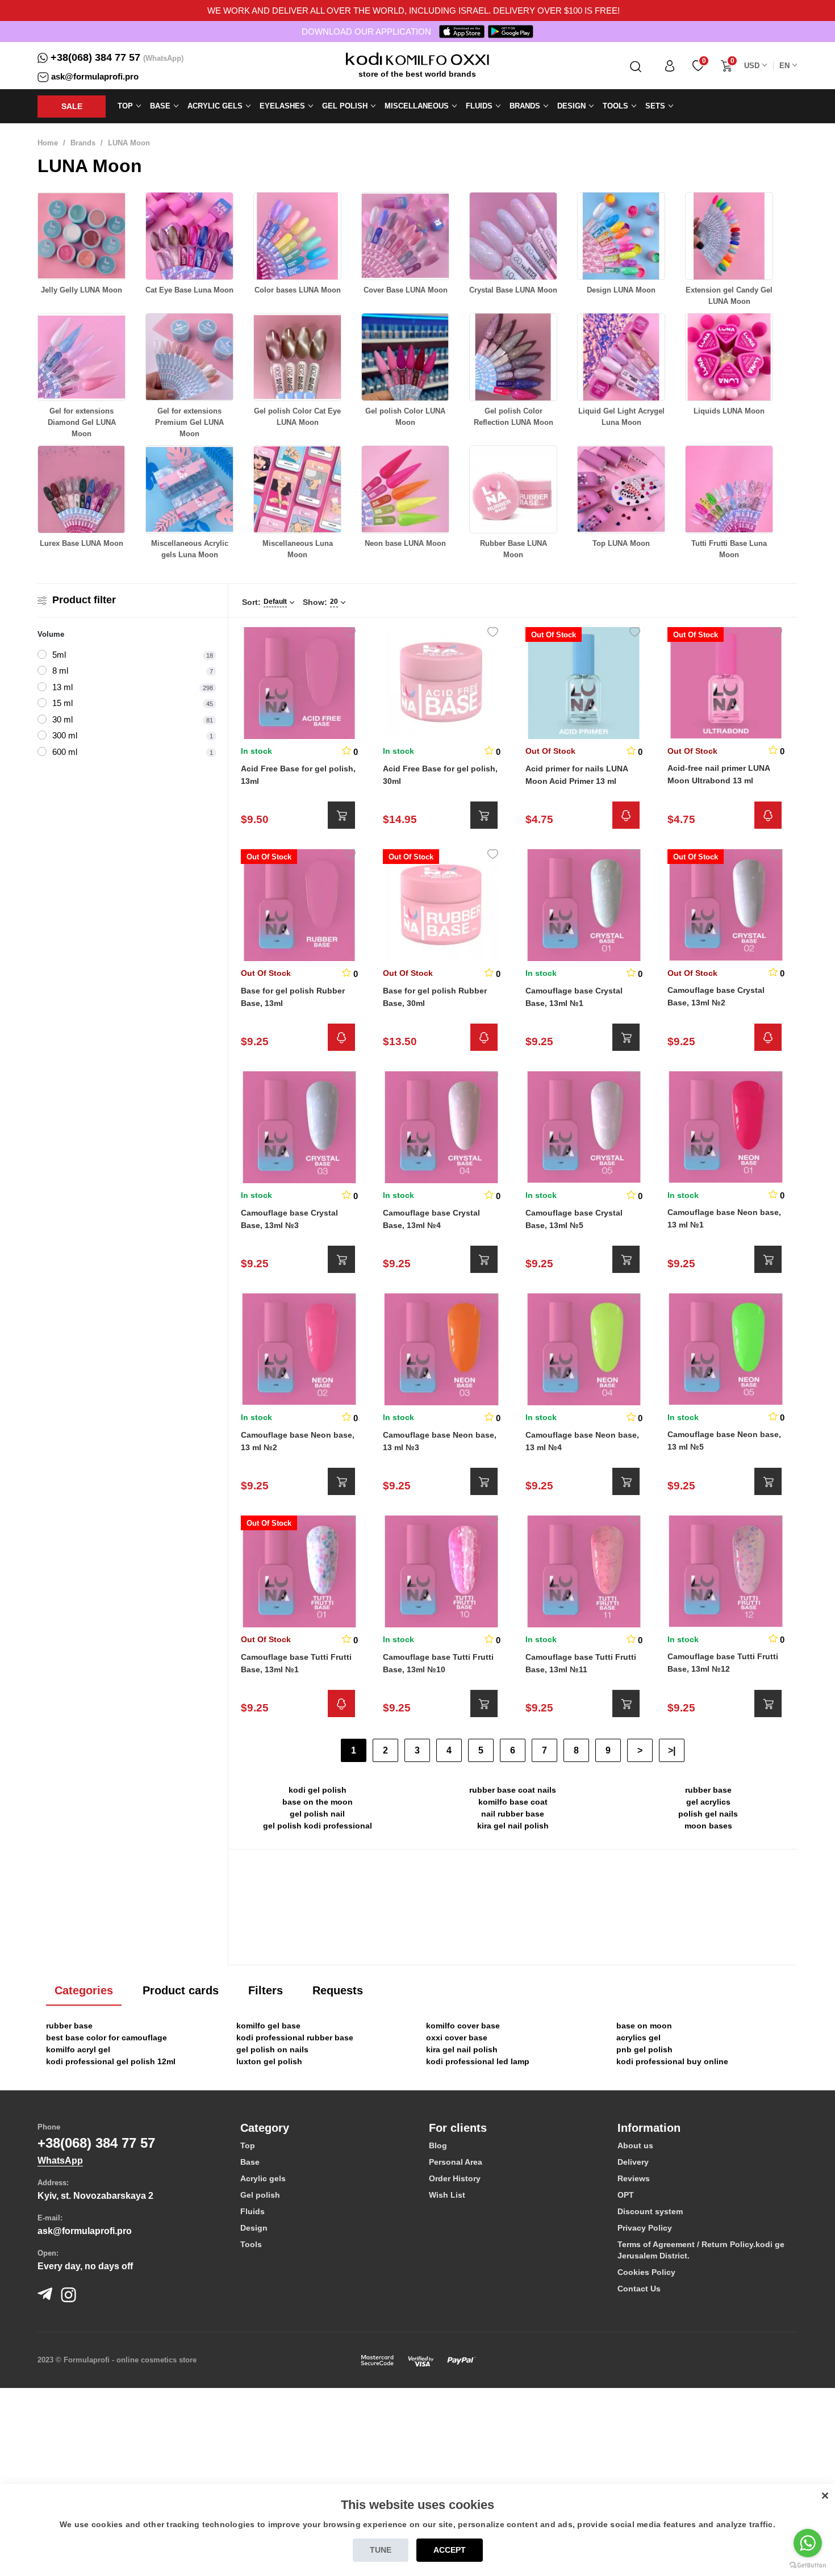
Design (254, 2228)
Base (250, 2162)
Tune (381, 2550)
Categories (84, 1990)
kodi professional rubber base (295, 2038)
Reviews (634, 2178)
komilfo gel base (268, 2026)
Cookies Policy (646, 2272)
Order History (455, 2178)
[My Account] (670, 66)
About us (635, 2145)
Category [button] (265, 2128)
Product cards (181, 1990)
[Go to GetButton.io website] (808, 2565)
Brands (83, 143)
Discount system (650, 2211)
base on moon (644, 2026)
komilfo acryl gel (78, 2049)
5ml (59, 655)
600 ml (65, 752)
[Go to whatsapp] (808, 2543)
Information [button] (649, 2128)
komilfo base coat (513, 1802)
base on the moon (318, 1802)
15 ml (62, 703)
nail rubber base (513, 1814)
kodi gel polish (318, 1790)
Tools (251, 2244)
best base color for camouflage (107, 2038)
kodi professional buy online (672, 2061)
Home (48, 143)
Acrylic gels (263, 2178)
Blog (438, 2145)
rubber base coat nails (513, 1790)
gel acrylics (708, 1802)
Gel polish (260, 2195)
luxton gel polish (269, 2061)
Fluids (252, 2211)
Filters (266, 1990)
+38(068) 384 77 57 (95, 57)
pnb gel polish (644, 2049)
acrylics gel (638, 2038)
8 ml (60, 671)
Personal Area (456, 2162)
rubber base (708, 1790)
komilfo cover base (463, 2026)
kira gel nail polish (513, 1826)
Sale (72, 106)
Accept (450, 2550)
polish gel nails (708, 1814)
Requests (338, 1990)
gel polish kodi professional (318, 1826)
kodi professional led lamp (478, 2061)
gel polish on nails (272, 2049)
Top (248, 2145)
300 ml (65, 735)
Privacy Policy (645, 2228)
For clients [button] (458, 2128)
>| (672, 1750)
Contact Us (639, 2289)
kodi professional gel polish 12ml (111, 2061)
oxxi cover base (457, 2038)
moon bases (708, 1826)
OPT (626, 2195)
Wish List (447, 2195)
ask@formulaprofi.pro (95, 76)
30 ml (62, 719)
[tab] (326, 2128)
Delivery (633, 2162)
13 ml (62, 687)
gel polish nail (317, 1814)
